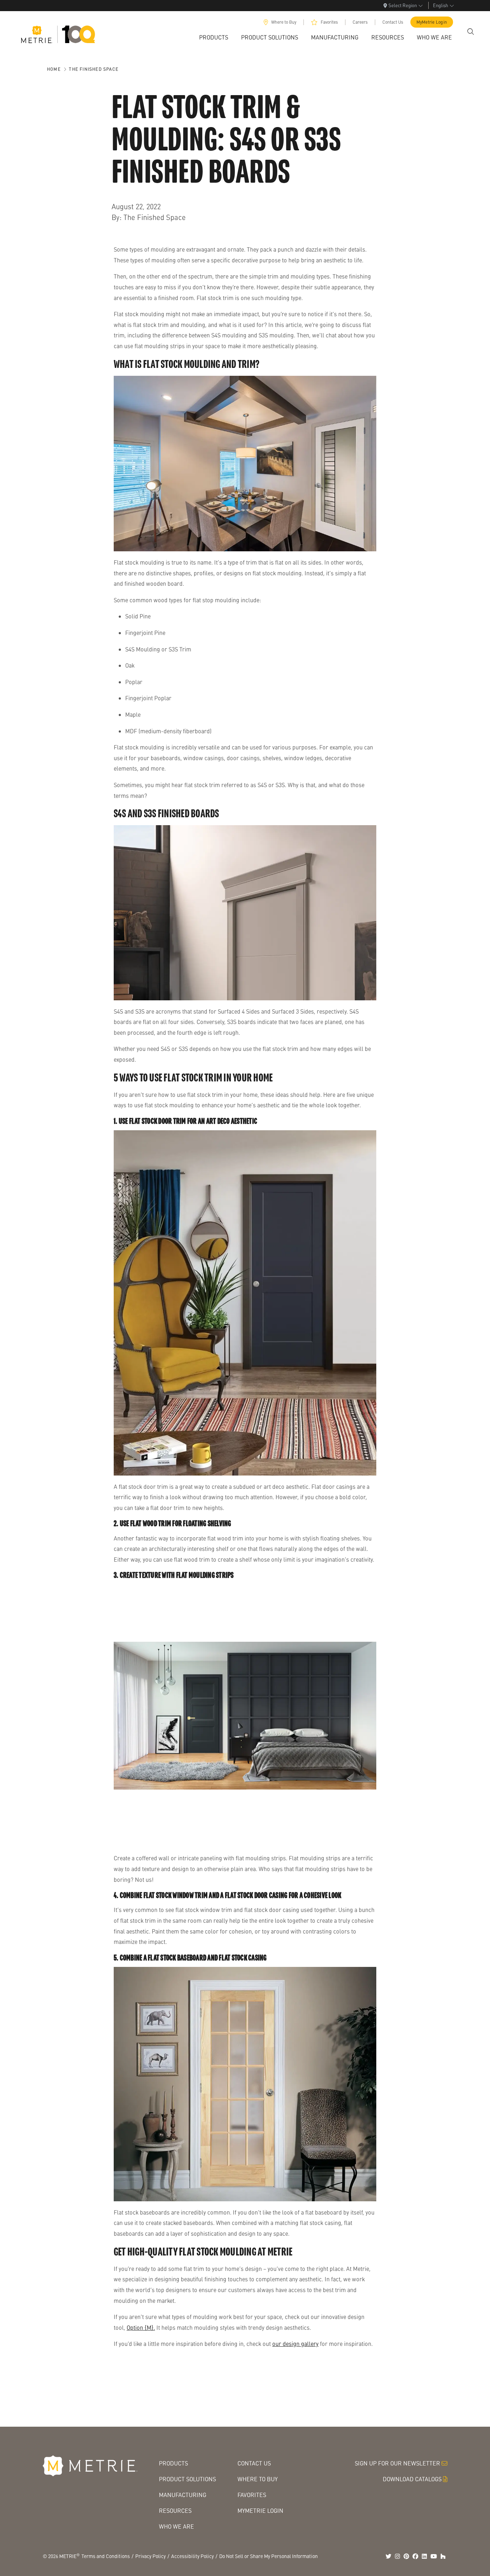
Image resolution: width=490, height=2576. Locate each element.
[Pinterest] (406, 2556)
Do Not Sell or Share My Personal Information (268, 2556)
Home (54, 69)
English (440, 5)
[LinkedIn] (424, 2556)
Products (173, 2463)
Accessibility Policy (192, 2556)
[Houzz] (443, 2556)
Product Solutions (187, 2479)
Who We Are (176, 2526)
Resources (175, 2510)
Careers (360, 22)
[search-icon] (471, 32)
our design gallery (295, 2344)
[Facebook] (415, 2556)
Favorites (329, 22)
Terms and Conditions (106, 2556)
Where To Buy (258, 2479)
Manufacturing (183, 2495)
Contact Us (393, 22)
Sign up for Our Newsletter (397, 2463)
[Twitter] (388, 2556)
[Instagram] (397, 2556)
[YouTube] (434, 2556)
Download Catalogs (412, 2479)
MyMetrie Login (432, 22)
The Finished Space (94, 69)
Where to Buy (284, 22)
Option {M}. (141, 2327)
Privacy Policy (150, 2556)
